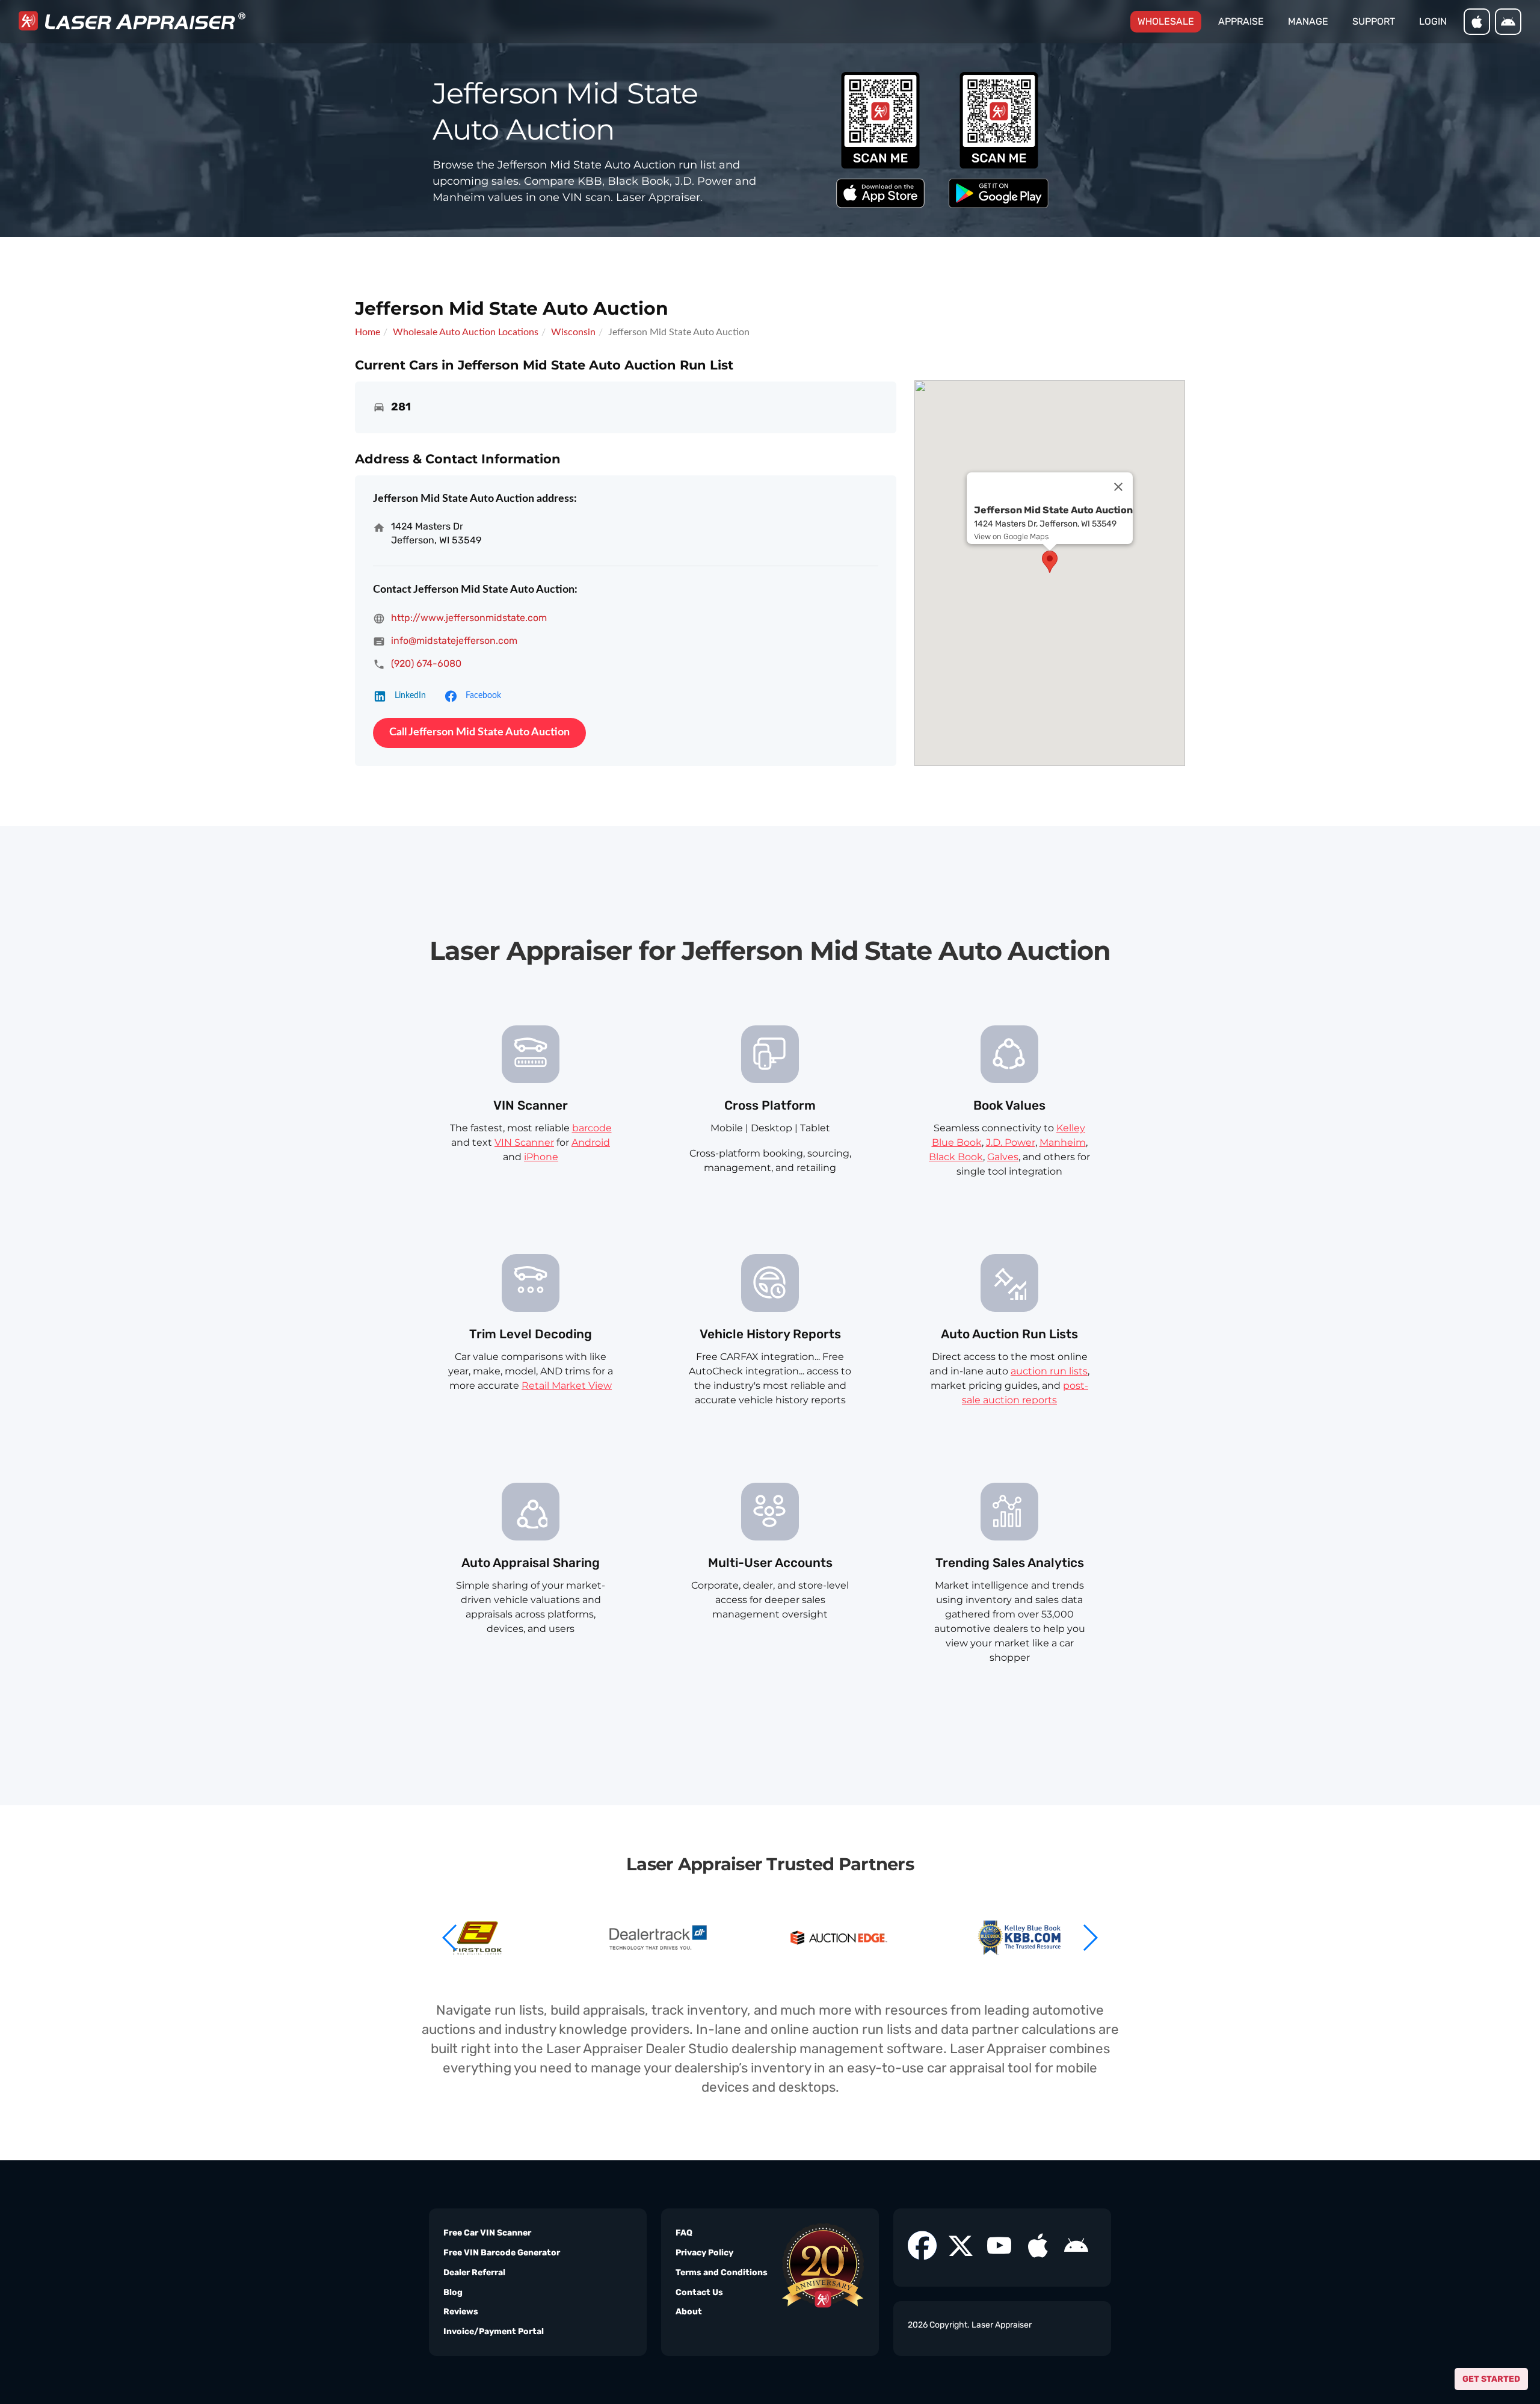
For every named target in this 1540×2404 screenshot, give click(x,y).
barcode (592, 1128)
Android (591, 1142)
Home (368, 332)
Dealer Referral (474, 2273)
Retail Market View (567, 1386)
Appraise (1241, 21)
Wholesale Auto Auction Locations (466, 332)
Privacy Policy (704, 2253)
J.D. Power (1011, 1142)
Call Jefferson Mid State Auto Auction (479, 732)
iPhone (541, 1157)
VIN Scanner (524, 1142)
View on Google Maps (1011, 536)
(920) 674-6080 (426, 663)
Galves (1003, 1157)
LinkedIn (410, 696)
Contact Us (699, 2292)
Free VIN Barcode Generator (502, 2253)
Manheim (1063, 1142)
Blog (453, 2292)
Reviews (461, 2312)
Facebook (483, 696)
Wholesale (1169, 21)
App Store (1477, 22)
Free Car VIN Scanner (487, 2233)
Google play (1508, 22)
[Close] (1118, 487)
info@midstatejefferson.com (454, 641)
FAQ (684, 2233)
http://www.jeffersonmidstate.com (469, 618)
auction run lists (1049, 1371)
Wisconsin (573, 332)
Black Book (956, 1157)
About (689, 2312)
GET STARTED (1491, 2379)
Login (1433, 21)
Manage (1308, 21)
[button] (1090, 1938)
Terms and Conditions (722, 2273)
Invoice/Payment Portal (494, 2331)
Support (1374, 21)
